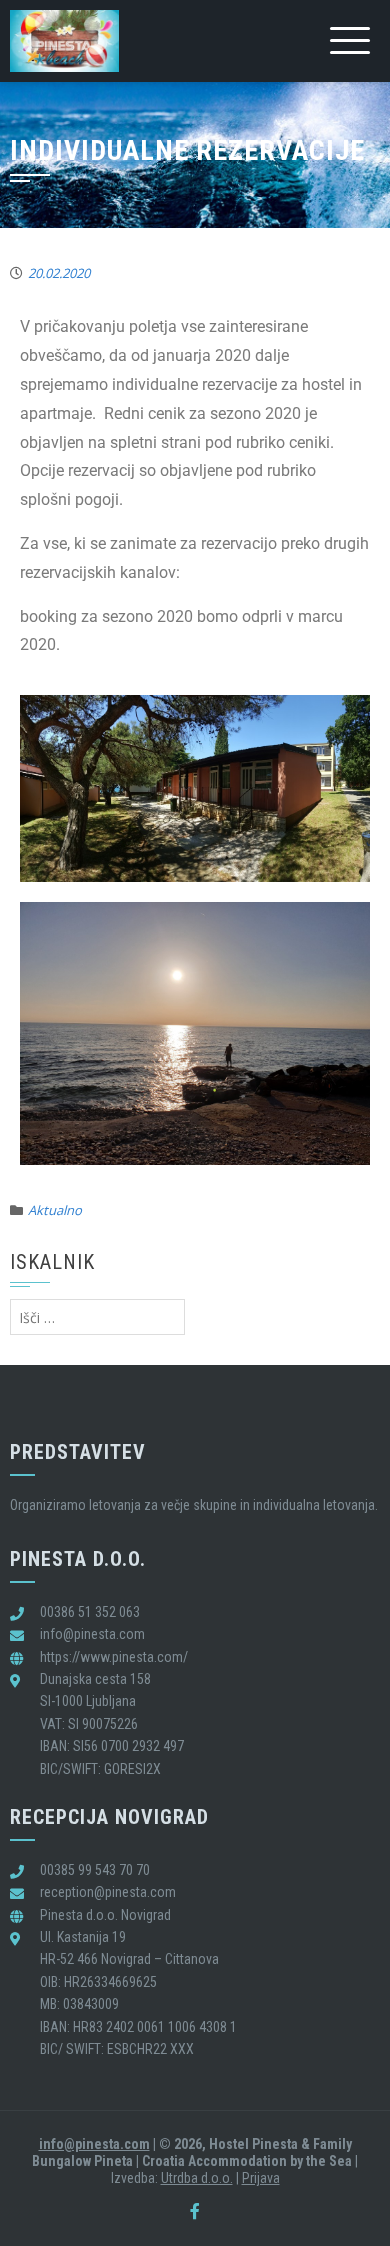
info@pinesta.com (94, 2144)
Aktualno (55, 1210)
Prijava (261, 2178)
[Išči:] (97, 1317)
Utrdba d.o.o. (197, 2178)
